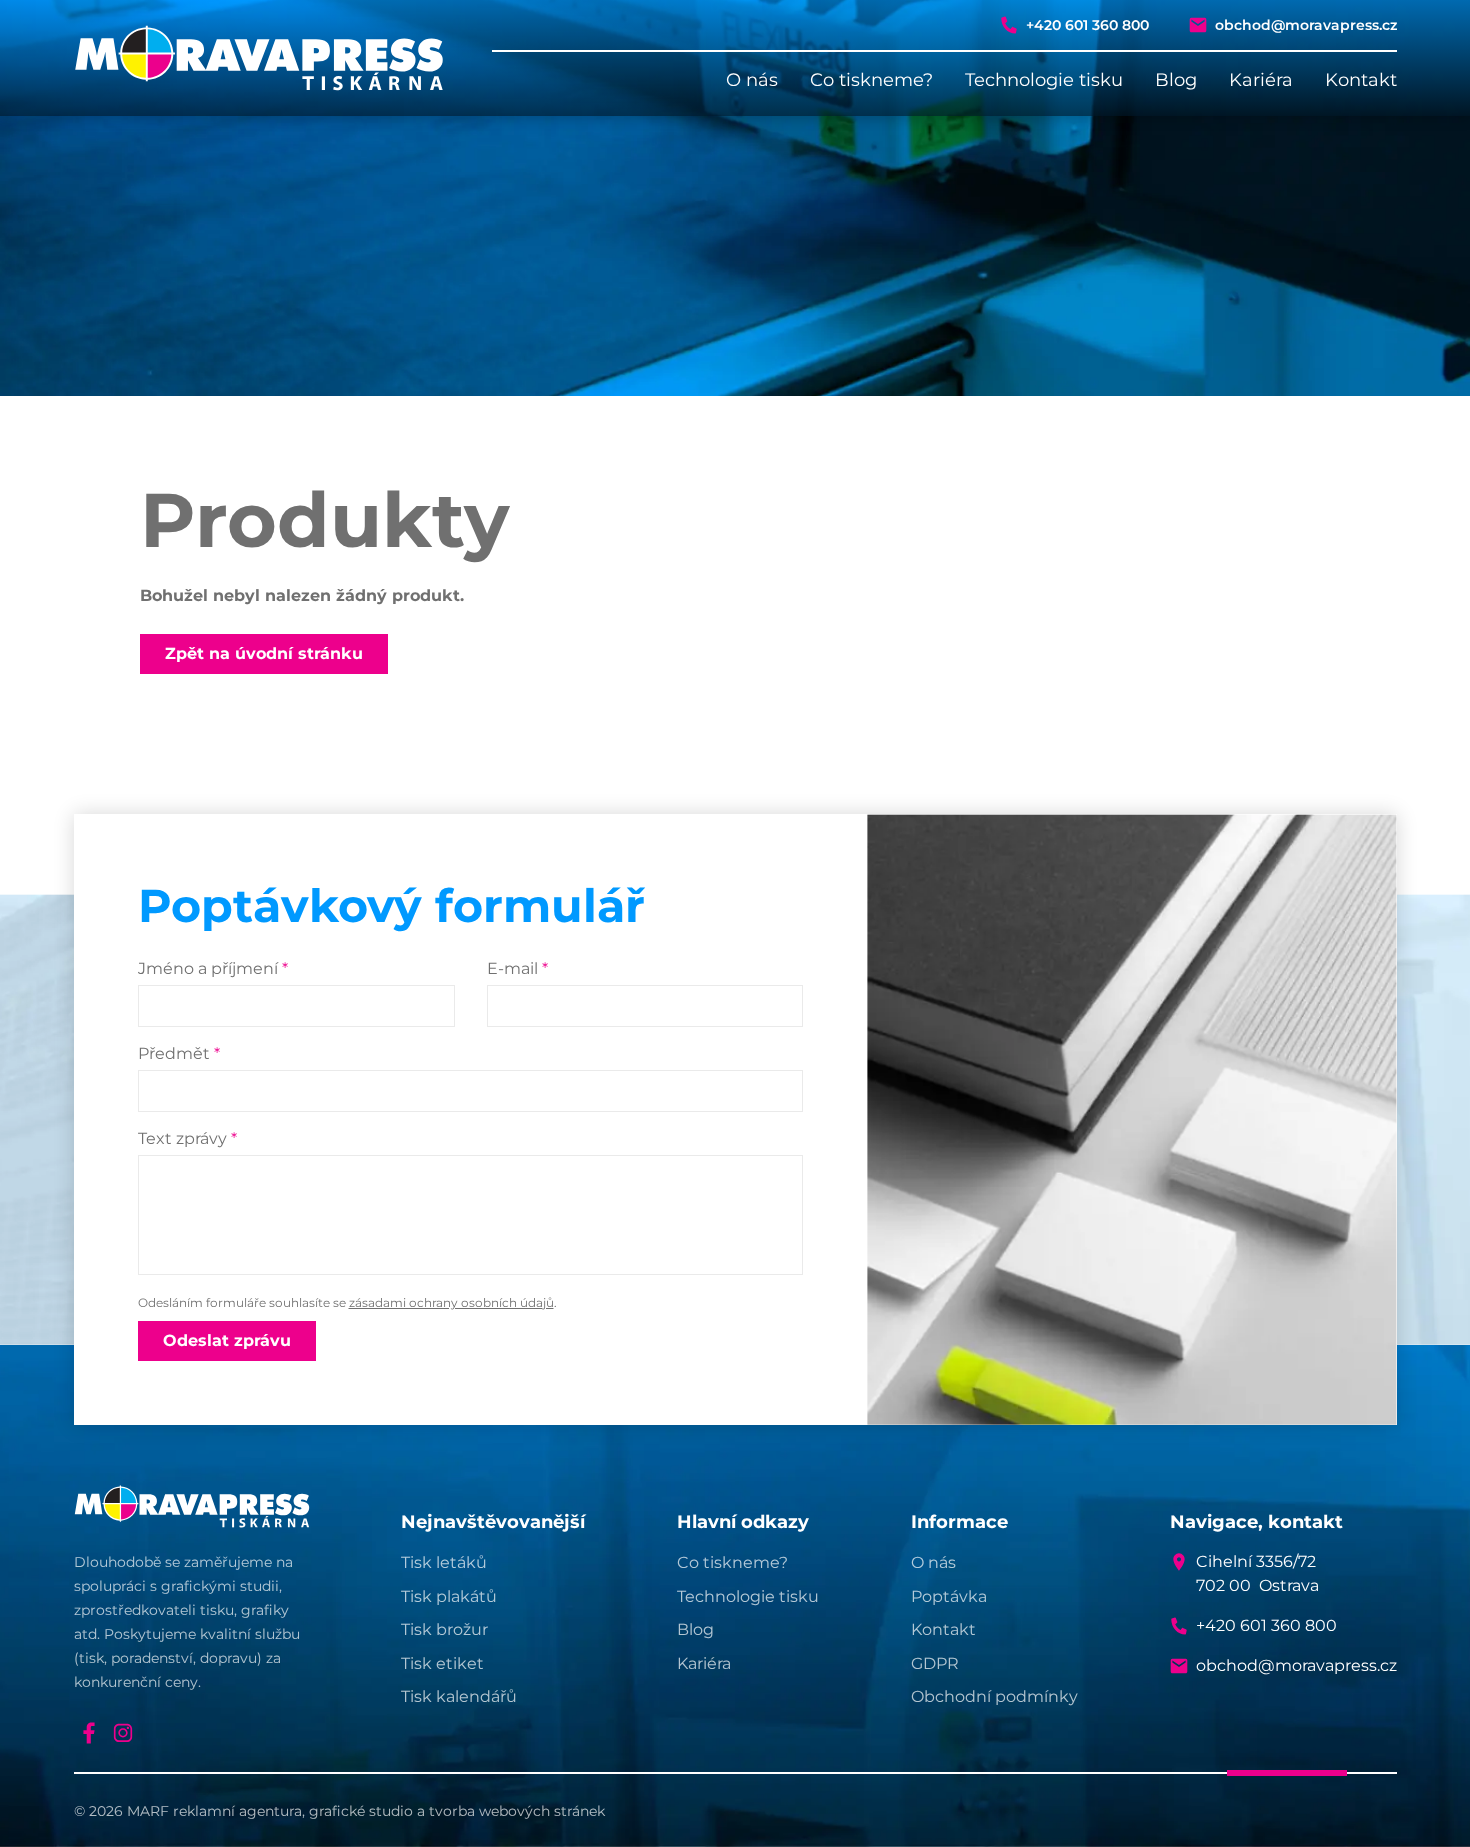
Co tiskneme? (871, 80)
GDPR (935, 1663)
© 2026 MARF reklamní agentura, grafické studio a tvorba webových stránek (339, 1811)
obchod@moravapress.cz (1306, 25)
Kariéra (1261, 80)
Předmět (179, 1053)
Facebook (89, 1733)
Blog (1176, 80)
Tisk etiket (442, 1663)
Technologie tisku (1044, 80)
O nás (752, 80)
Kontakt (1361, 80)
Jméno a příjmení (213, 968)
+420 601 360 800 (1087, 25)
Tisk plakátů (449, 1596)
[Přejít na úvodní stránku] (259, 58)
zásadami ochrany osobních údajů (451, 1302)
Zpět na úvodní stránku (264, 653)
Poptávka (949, 1596)
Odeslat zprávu (227, 1340)
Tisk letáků (444, 1562)
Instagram (123, 1733)
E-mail (517, 968)
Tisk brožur (444, 1629)
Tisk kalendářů (459, 1696)
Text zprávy (187, 1138)
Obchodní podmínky (994, 1696)
